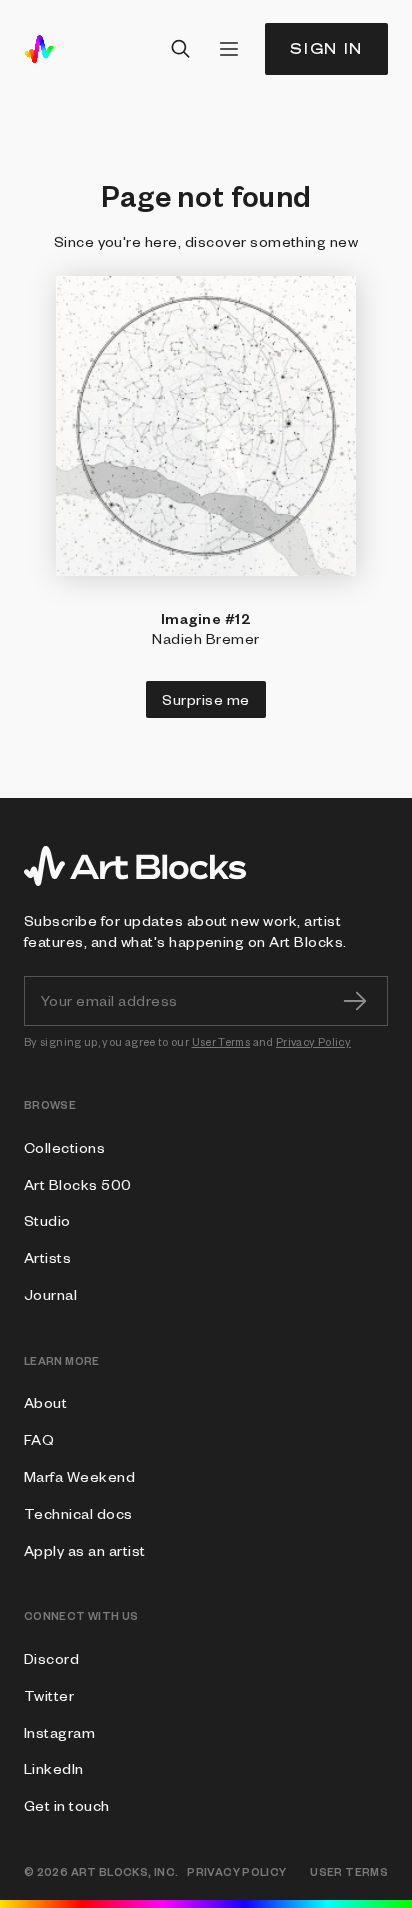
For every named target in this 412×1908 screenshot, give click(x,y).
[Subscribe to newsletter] (355, 1001)
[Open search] (181, 49)
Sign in (326, 48)
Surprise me (205, 699)
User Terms (221, 1041)
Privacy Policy (313, 1041)
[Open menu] (229, 49)
